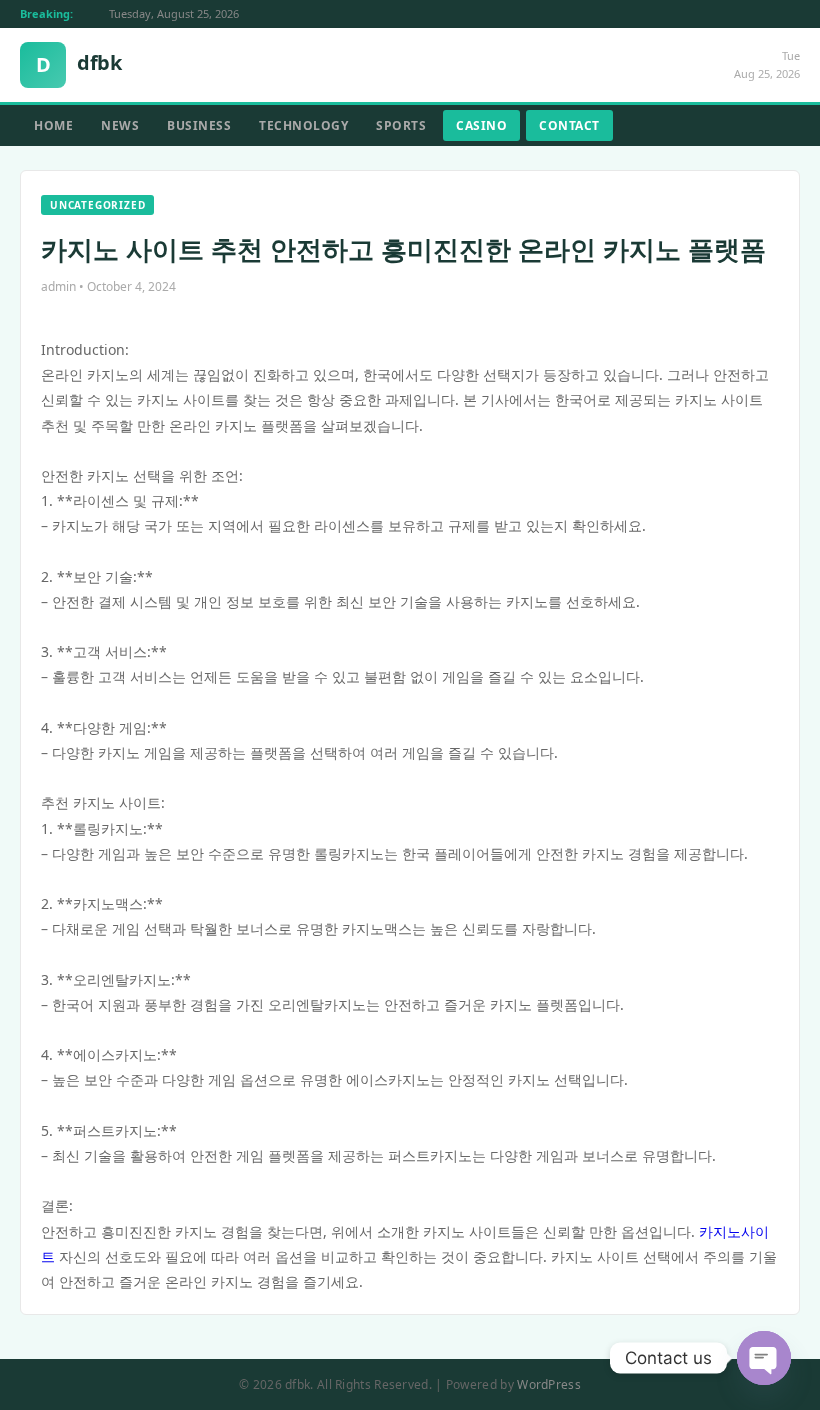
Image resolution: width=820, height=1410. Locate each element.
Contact (569, 125)
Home (53, 125)
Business (199, 125)
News (120, 125)
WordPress (549, 1384)
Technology (303, 125)
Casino (481, 125)
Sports (401, 125)
